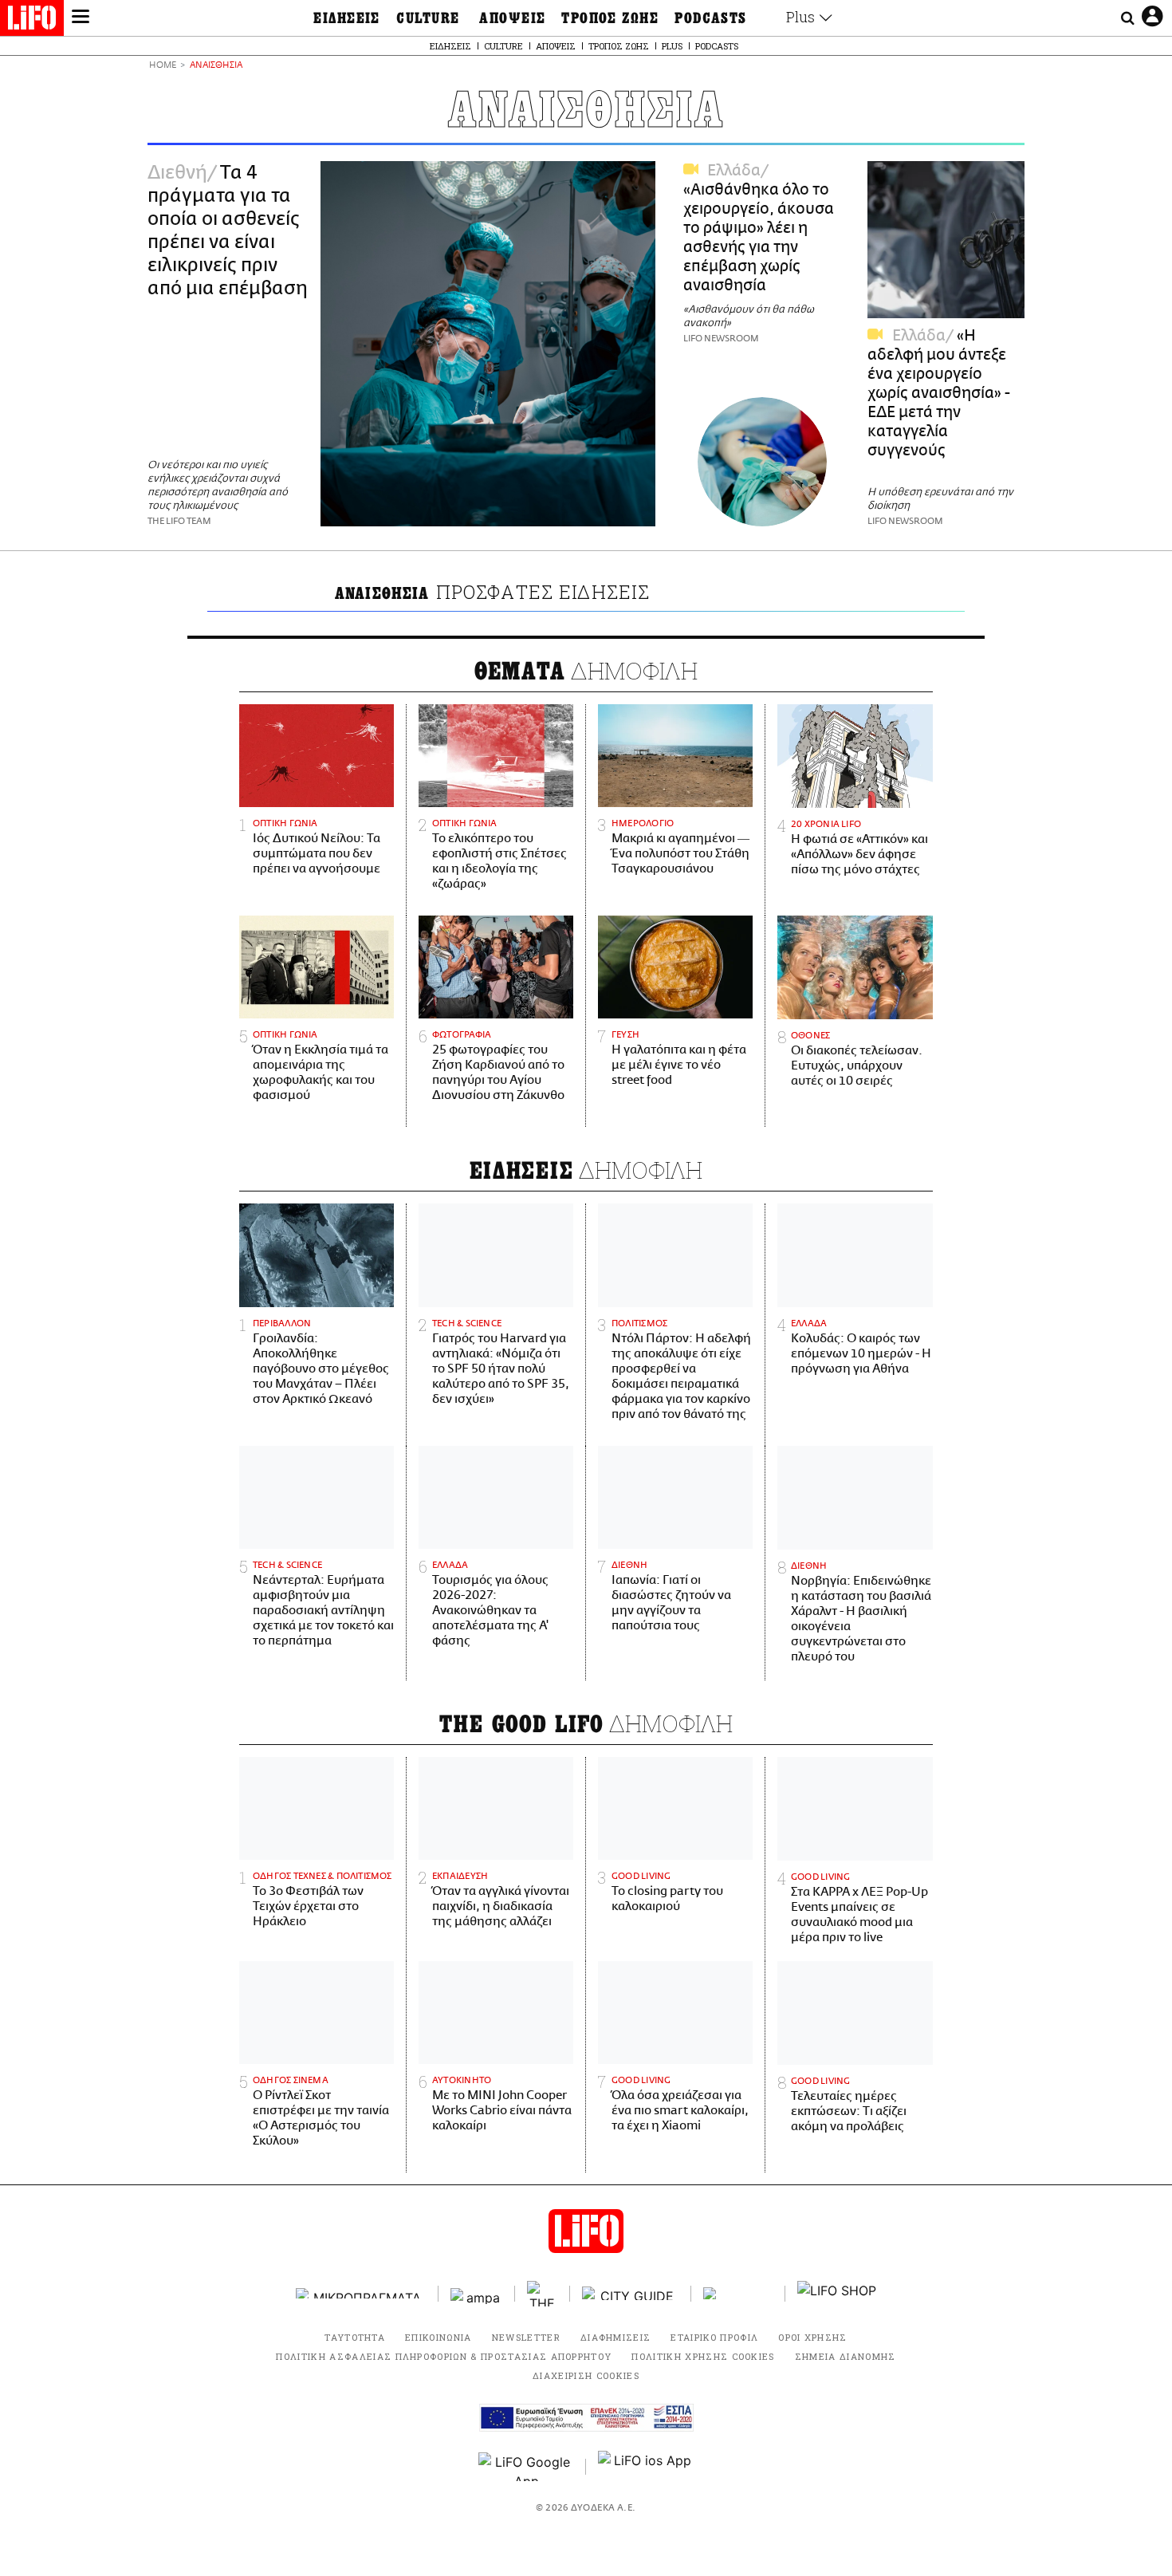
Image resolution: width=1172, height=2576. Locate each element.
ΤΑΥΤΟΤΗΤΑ (355, 2337)
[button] (81, 18)
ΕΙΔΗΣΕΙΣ (347, 18)
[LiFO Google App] (526, 2467)
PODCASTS (711, 18)
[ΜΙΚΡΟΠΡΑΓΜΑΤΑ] (361, 2293)
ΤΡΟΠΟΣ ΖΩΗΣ (610, 18)
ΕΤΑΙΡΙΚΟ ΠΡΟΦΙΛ (714, 2337)
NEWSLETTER (526, 2337)
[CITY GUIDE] (631, 2293)
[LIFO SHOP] (837, 2294)
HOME (163, 66)
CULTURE (428, 18)
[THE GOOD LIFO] (543, 2294)
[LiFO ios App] (646, 2467)
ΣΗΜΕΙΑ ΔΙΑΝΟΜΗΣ (846, 2356)
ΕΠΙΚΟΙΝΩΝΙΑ (439, 2337)
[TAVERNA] (738, 2293)
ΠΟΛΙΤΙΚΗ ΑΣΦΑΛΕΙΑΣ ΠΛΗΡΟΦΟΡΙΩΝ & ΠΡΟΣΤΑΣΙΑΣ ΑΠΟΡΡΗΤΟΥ (444, 2356)
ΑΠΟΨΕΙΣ (512, 18)
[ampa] (477, 2293)
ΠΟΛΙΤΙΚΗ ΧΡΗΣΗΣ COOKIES (703, 2356)
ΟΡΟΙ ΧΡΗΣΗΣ (813, 2337)
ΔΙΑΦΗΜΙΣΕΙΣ (616, 2337)
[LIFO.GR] (32, 21)
